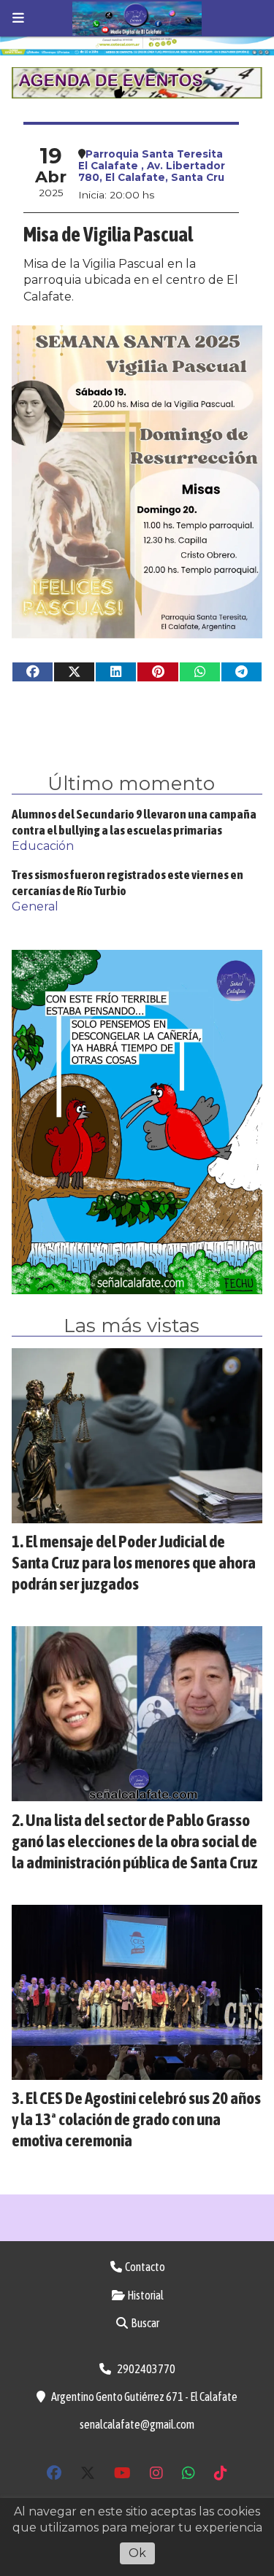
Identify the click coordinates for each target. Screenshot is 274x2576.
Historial (145, 2295)
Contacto (144, 2267)
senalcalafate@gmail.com (137, 2424)
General (35, 906)
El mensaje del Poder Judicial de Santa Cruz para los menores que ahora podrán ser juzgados (134, 1562)
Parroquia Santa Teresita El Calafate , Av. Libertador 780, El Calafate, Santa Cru (152, 166)
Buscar (144, 2323)
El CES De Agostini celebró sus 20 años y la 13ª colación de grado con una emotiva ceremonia (136, 2119)
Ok (137, 2553)
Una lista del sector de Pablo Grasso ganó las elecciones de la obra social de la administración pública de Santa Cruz (135, 1841)
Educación (43, 846)
